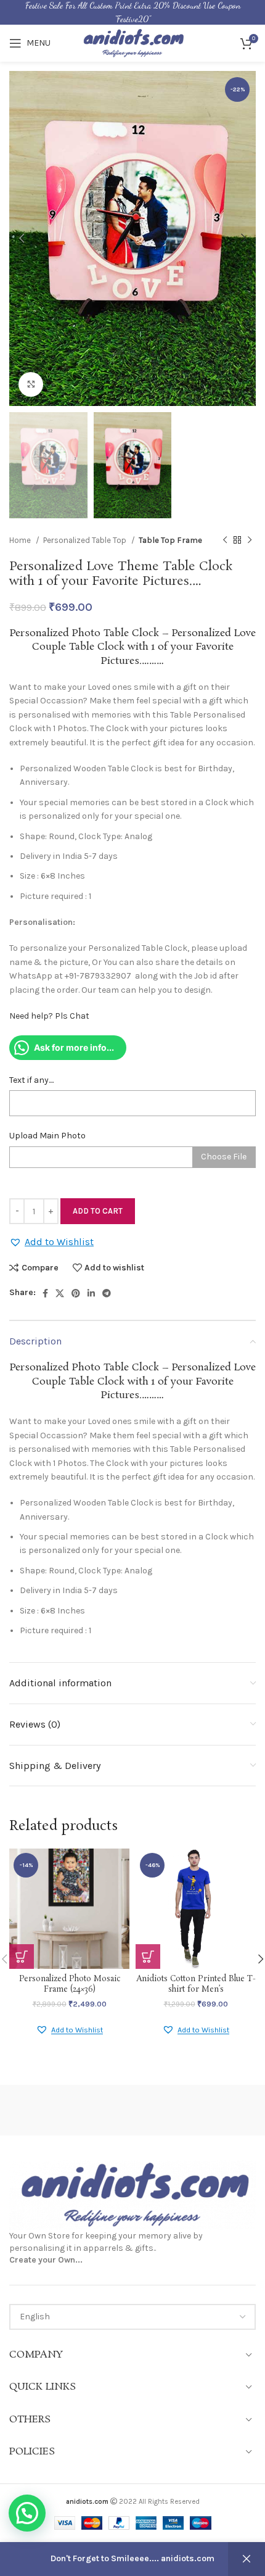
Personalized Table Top (86, 540)
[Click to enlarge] (31, 384)
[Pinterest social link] (76, 1293)
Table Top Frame (170, 540)
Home (21, 540)
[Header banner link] (132, 12)
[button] (51, 1242)
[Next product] (250, 540)
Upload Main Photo (47, 1136)
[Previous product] (225, 540)
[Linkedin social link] (91, 1293)
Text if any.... (31, 1080)
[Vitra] (71, 2110)
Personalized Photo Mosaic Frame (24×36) (70, 1985)
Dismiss (247, 2559)
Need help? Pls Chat (49, 1016)
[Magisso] (194, 2110)
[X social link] (60, 1293)
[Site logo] (132, 42)
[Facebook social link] (45, 1293)
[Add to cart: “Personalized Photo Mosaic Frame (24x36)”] (22, 1957)
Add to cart (98, 1211)
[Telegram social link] (107, 1293)
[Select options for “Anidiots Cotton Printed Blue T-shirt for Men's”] (148, 1957)
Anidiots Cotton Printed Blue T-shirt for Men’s (196, 1985)
